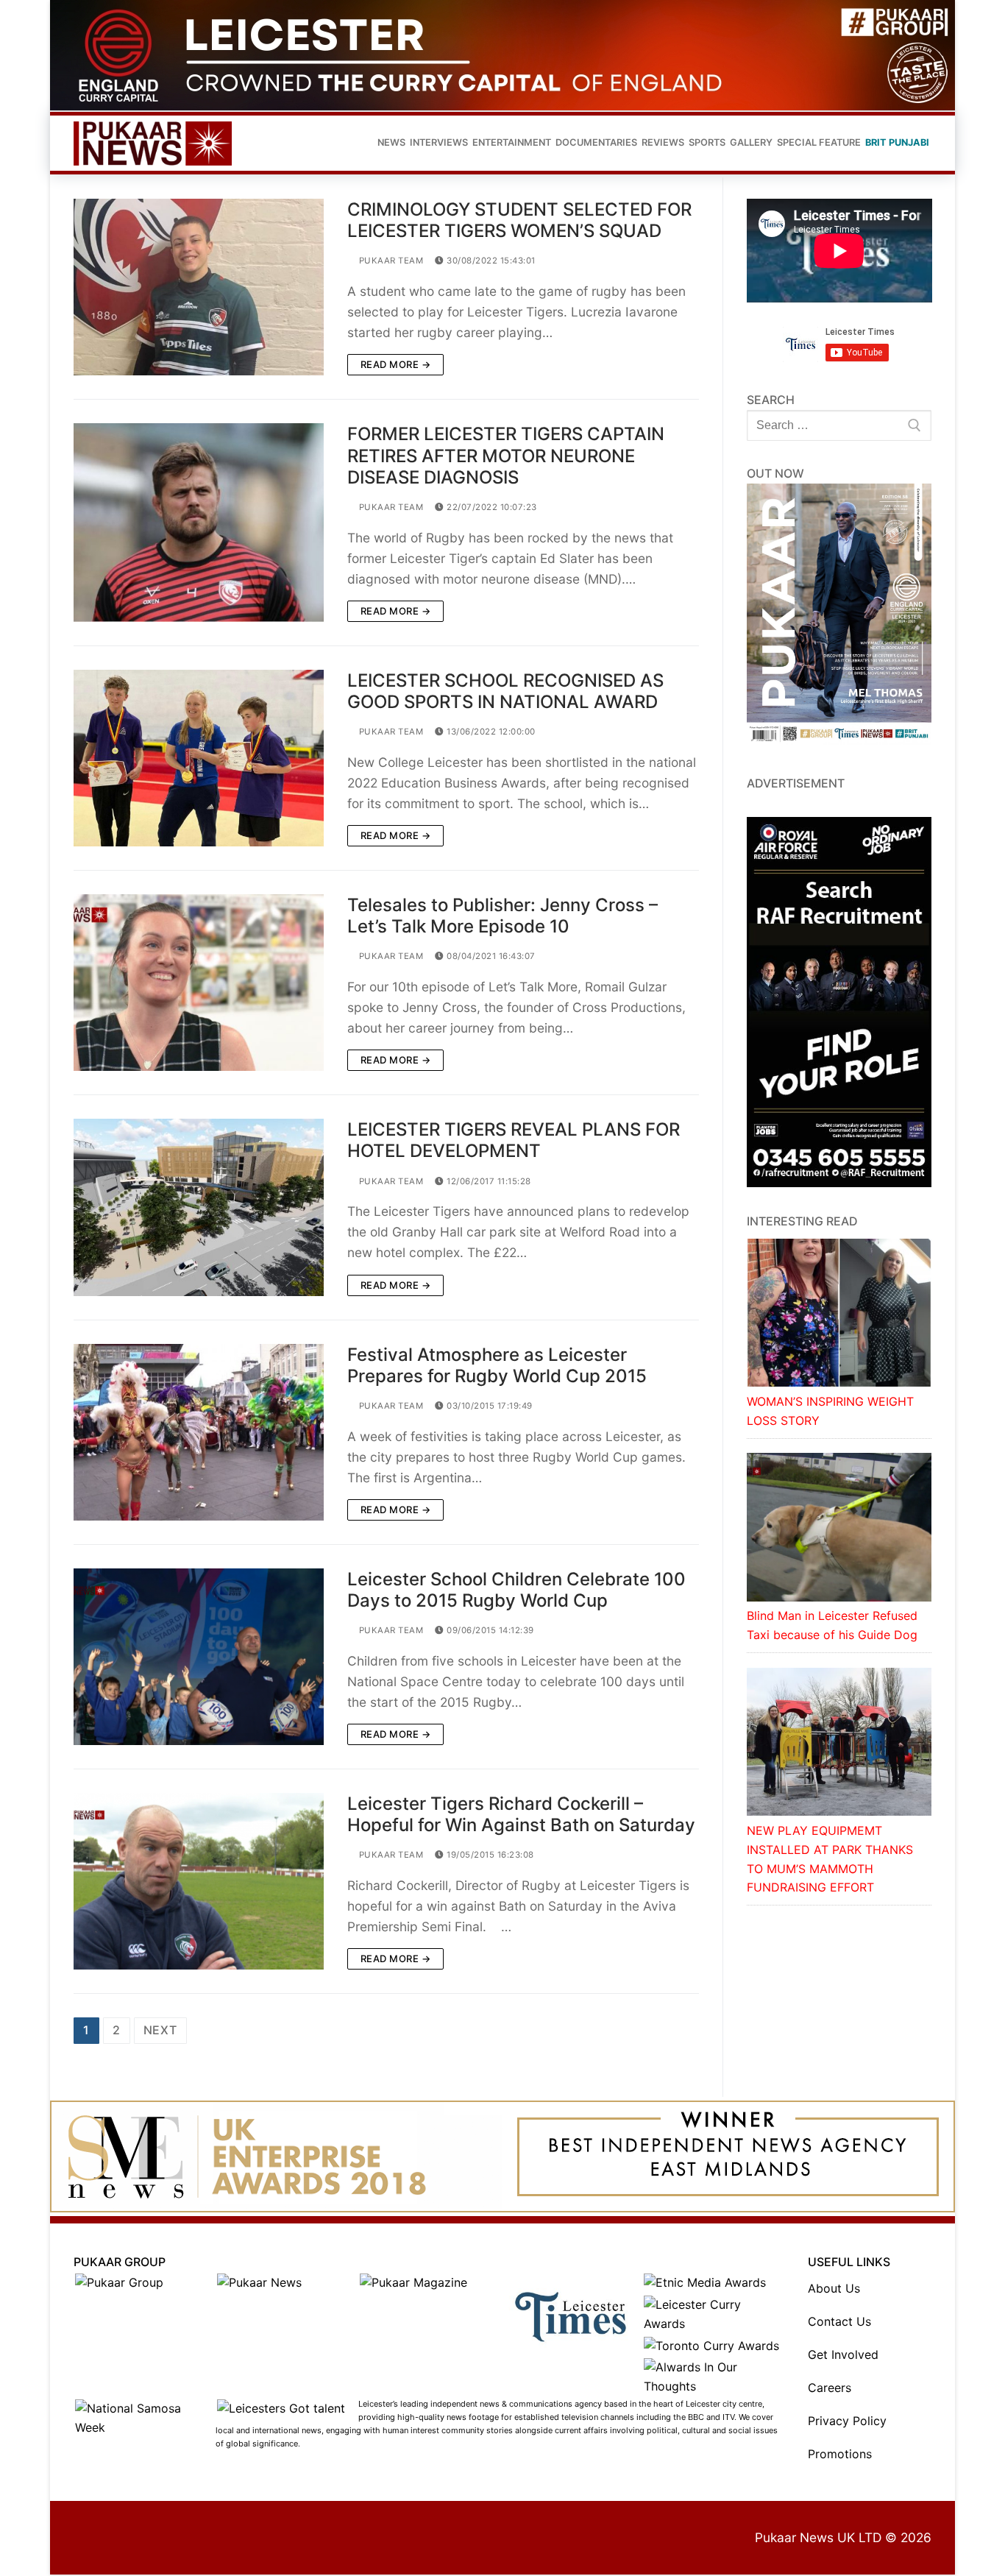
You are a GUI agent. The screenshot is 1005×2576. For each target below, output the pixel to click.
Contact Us (839, 2321)
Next (160, 2030)
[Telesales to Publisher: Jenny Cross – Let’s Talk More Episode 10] (199, 983)
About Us (834, 2288)
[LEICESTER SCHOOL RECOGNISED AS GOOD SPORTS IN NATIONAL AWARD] (199, 758)
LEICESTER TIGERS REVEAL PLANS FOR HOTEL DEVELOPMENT (514, 1140)
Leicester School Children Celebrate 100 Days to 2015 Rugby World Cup (516, 1590)
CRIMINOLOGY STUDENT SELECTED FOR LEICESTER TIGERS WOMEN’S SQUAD (519, 220)
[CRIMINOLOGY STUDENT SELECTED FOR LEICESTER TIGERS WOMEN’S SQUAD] (199, 287)
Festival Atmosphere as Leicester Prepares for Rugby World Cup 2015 (497, 1365)
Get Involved (843, 2354)
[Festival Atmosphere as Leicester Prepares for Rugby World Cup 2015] (199, 1432)
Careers (830, 2388)
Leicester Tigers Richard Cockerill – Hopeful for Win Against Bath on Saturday (521, 1814)
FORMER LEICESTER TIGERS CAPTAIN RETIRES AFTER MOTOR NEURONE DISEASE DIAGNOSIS (506, 455)
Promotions (840, 2454)
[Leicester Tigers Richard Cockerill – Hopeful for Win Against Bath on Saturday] (199, 1881)
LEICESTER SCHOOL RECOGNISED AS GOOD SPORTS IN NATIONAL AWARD (505, 691)
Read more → (396, 364)
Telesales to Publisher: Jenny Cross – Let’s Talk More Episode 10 (502, 916)
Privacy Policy (847, 2421)
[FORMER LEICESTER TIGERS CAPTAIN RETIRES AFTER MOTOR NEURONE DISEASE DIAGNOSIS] (199, 522)
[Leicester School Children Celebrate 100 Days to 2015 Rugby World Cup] (199, 1657)
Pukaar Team (390, 261)
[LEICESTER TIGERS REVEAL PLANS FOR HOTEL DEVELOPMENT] (199, 1207)
